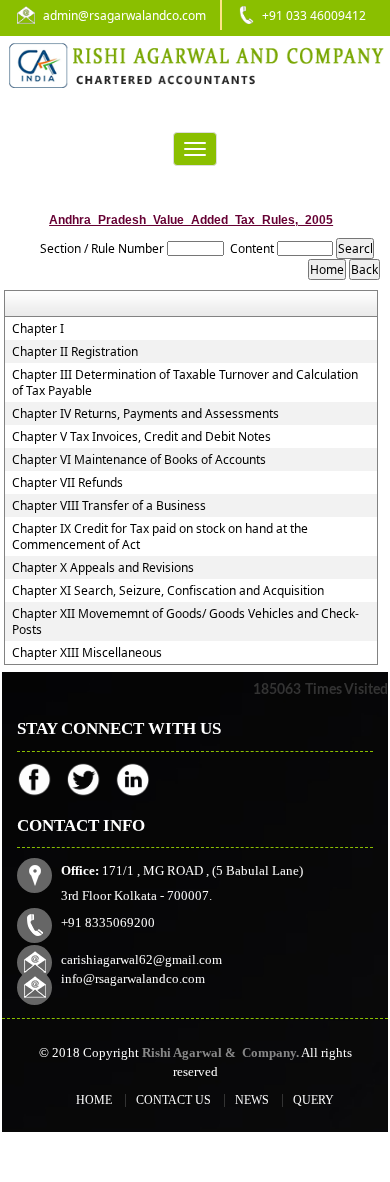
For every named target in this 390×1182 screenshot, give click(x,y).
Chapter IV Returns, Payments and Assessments (145, 414)
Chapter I (38, 329)
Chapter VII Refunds (67, 483)
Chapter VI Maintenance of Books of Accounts (139, 460)
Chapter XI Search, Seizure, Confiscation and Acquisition (168, 591)
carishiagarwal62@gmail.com (141, 959)
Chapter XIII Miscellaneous (87, 653)
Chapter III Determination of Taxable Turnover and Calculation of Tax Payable (185, 383)
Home (94, 1100)
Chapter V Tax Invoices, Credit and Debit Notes (141, 437)
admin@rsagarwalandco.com (124, 15)
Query (313, 1100)
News (252, 1100)
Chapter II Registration (75, 352)
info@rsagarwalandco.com (133, 978)
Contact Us (173, 1100)
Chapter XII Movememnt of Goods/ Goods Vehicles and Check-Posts (185, 622)
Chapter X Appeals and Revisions (103, 568)
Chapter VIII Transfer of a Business (109, 506)
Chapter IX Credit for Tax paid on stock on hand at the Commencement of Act (160, 537)
